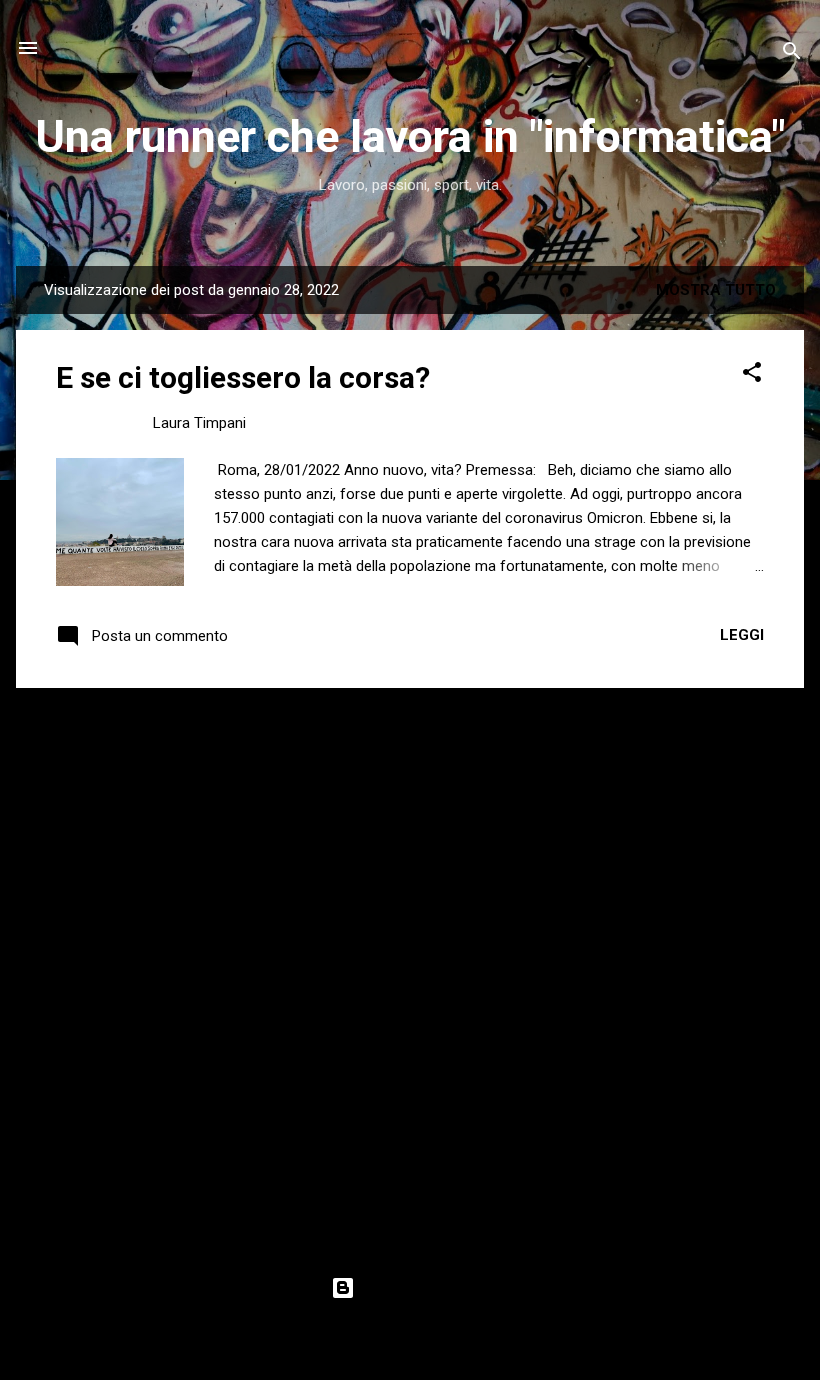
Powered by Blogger (422, 1288)
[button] (752, 375)
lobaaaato (460, 1327)
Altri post (410, 727)
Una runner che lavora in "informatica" (410, 136)
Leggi (742, 635)
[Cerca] (792, 54)
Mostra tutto (716, 290)
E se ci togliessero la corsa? (243, 377)
